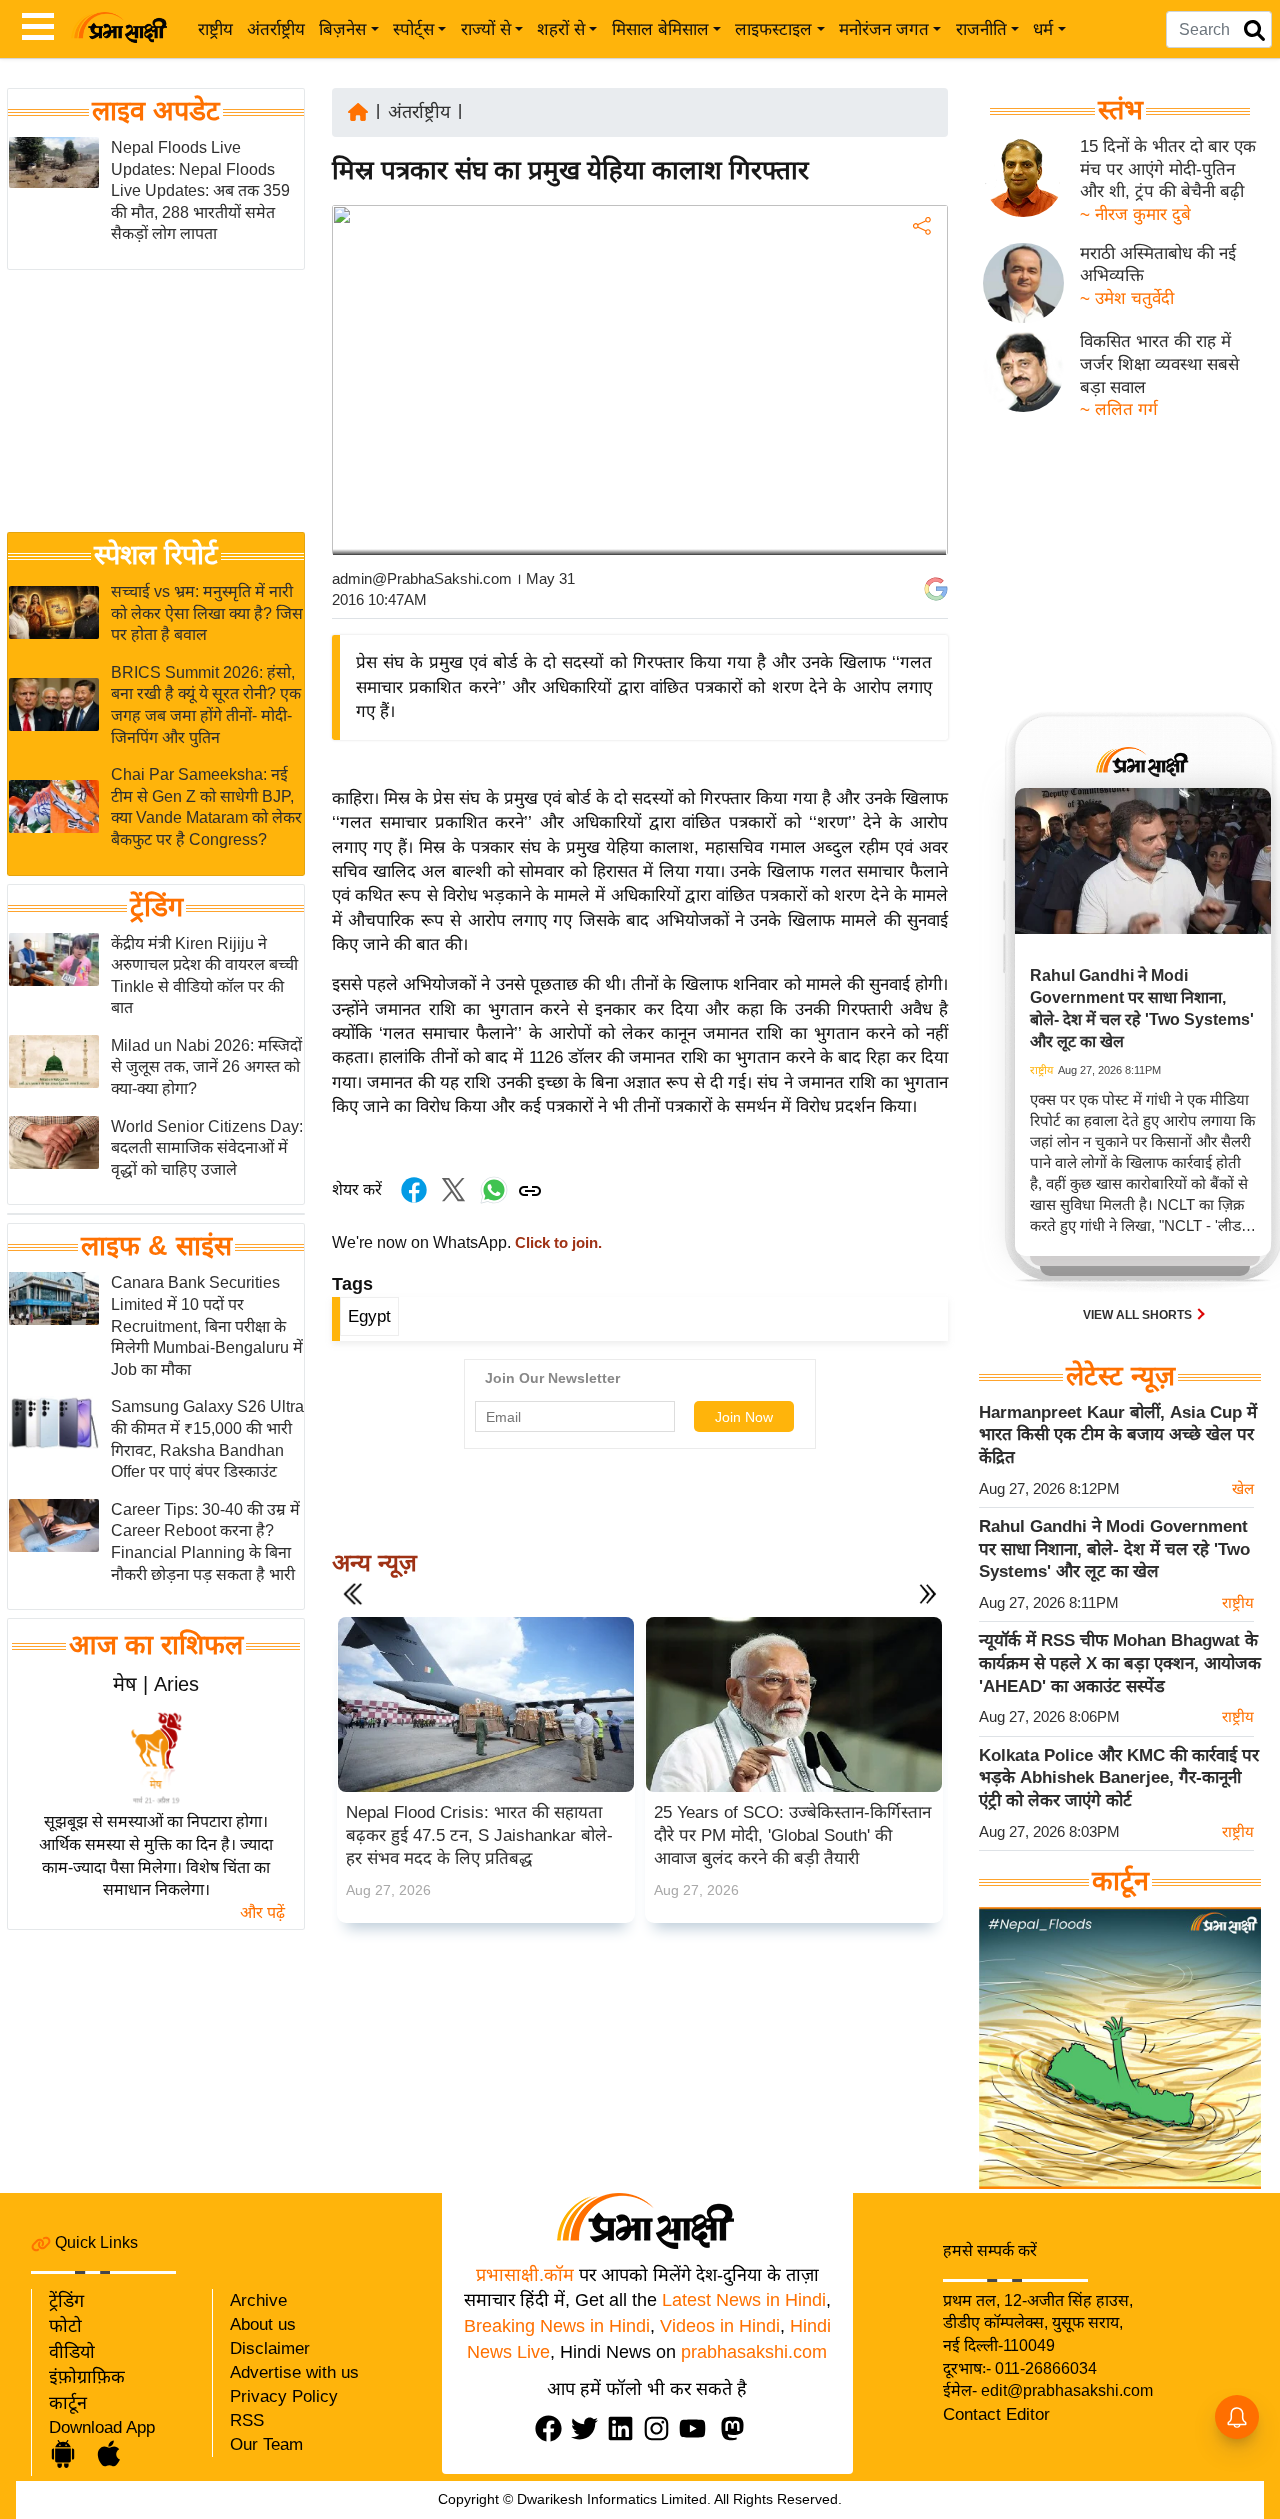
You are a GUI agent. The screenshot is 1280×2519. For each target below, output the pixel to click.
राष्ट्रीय (215, 29)
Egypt (369, 1316)
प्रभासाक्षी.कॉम (525, 2275)
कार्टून (68, 2403)
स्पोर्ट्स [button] (413, 29)
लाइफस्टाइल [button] (773, 29)
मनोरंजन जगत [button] (884, 29)
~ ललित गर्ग (1119, 409)
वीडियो (72, 2352)
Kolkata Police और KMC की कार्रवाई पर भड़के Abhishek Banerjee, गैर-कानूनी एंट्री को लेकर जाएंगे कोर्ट (1119, 1778)
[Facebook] (920, 287)
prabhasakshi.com (754, 2352)
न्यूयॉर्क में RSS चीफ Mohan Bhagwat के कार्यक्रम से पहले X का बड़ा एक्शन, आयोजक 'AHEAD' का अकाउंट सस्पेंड (1120, 1663)
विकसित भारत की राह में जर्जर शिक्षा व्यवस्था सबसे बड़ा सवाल (1159, 364)
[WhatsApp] (920, 373)
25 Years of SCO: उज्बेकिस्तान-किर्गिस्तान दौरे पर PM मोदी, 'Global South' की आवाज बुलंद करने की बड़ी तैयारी (792, 1835)
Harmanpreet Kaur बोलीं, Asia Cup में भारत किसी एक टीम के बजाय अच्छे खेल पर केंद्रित (1118, 1435)
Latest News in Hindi (744, 2300)
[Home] (358, 110)
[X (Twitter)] (920, 330)
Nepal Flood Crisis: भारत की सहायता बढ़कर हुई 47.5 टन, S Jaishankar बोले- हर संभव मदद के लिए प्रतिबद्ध (479, 1835)
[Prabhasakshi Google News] (936, 589)
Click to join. (556, 1243)
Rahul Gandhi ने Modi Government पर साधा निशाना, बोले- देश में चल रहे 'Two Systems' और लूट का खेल (1114, 1549)
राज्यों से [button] (486, 29)
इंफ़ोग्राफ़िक (87, 2377)
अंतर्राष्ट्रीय (276, 29)
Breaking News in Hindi (557, 2326)
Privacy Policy (284, 2396)
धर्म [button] (1043, 29)
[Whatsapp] (494, 1200)
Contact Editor (996, 2414)
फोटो (65, 2326)
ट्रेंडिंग (156, 907)
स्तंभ (1120, 110)
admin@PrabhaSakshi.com (422, 578)
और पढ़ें (262, 1912)
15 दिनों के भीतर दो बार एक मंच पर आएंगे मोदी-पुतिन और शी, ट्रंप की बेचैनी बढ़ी (1168, 169)
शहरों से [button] (561, 29)
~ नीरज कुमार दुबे (1135, 214)
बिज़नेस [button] (342, 29)
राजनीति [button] (981, 29)
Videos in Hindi (720, 2326)
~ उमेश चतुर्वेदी (1127, 298)
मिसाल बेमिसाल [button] (660, 29)
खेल (1243, 1488)
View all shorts (1139, 1315)
